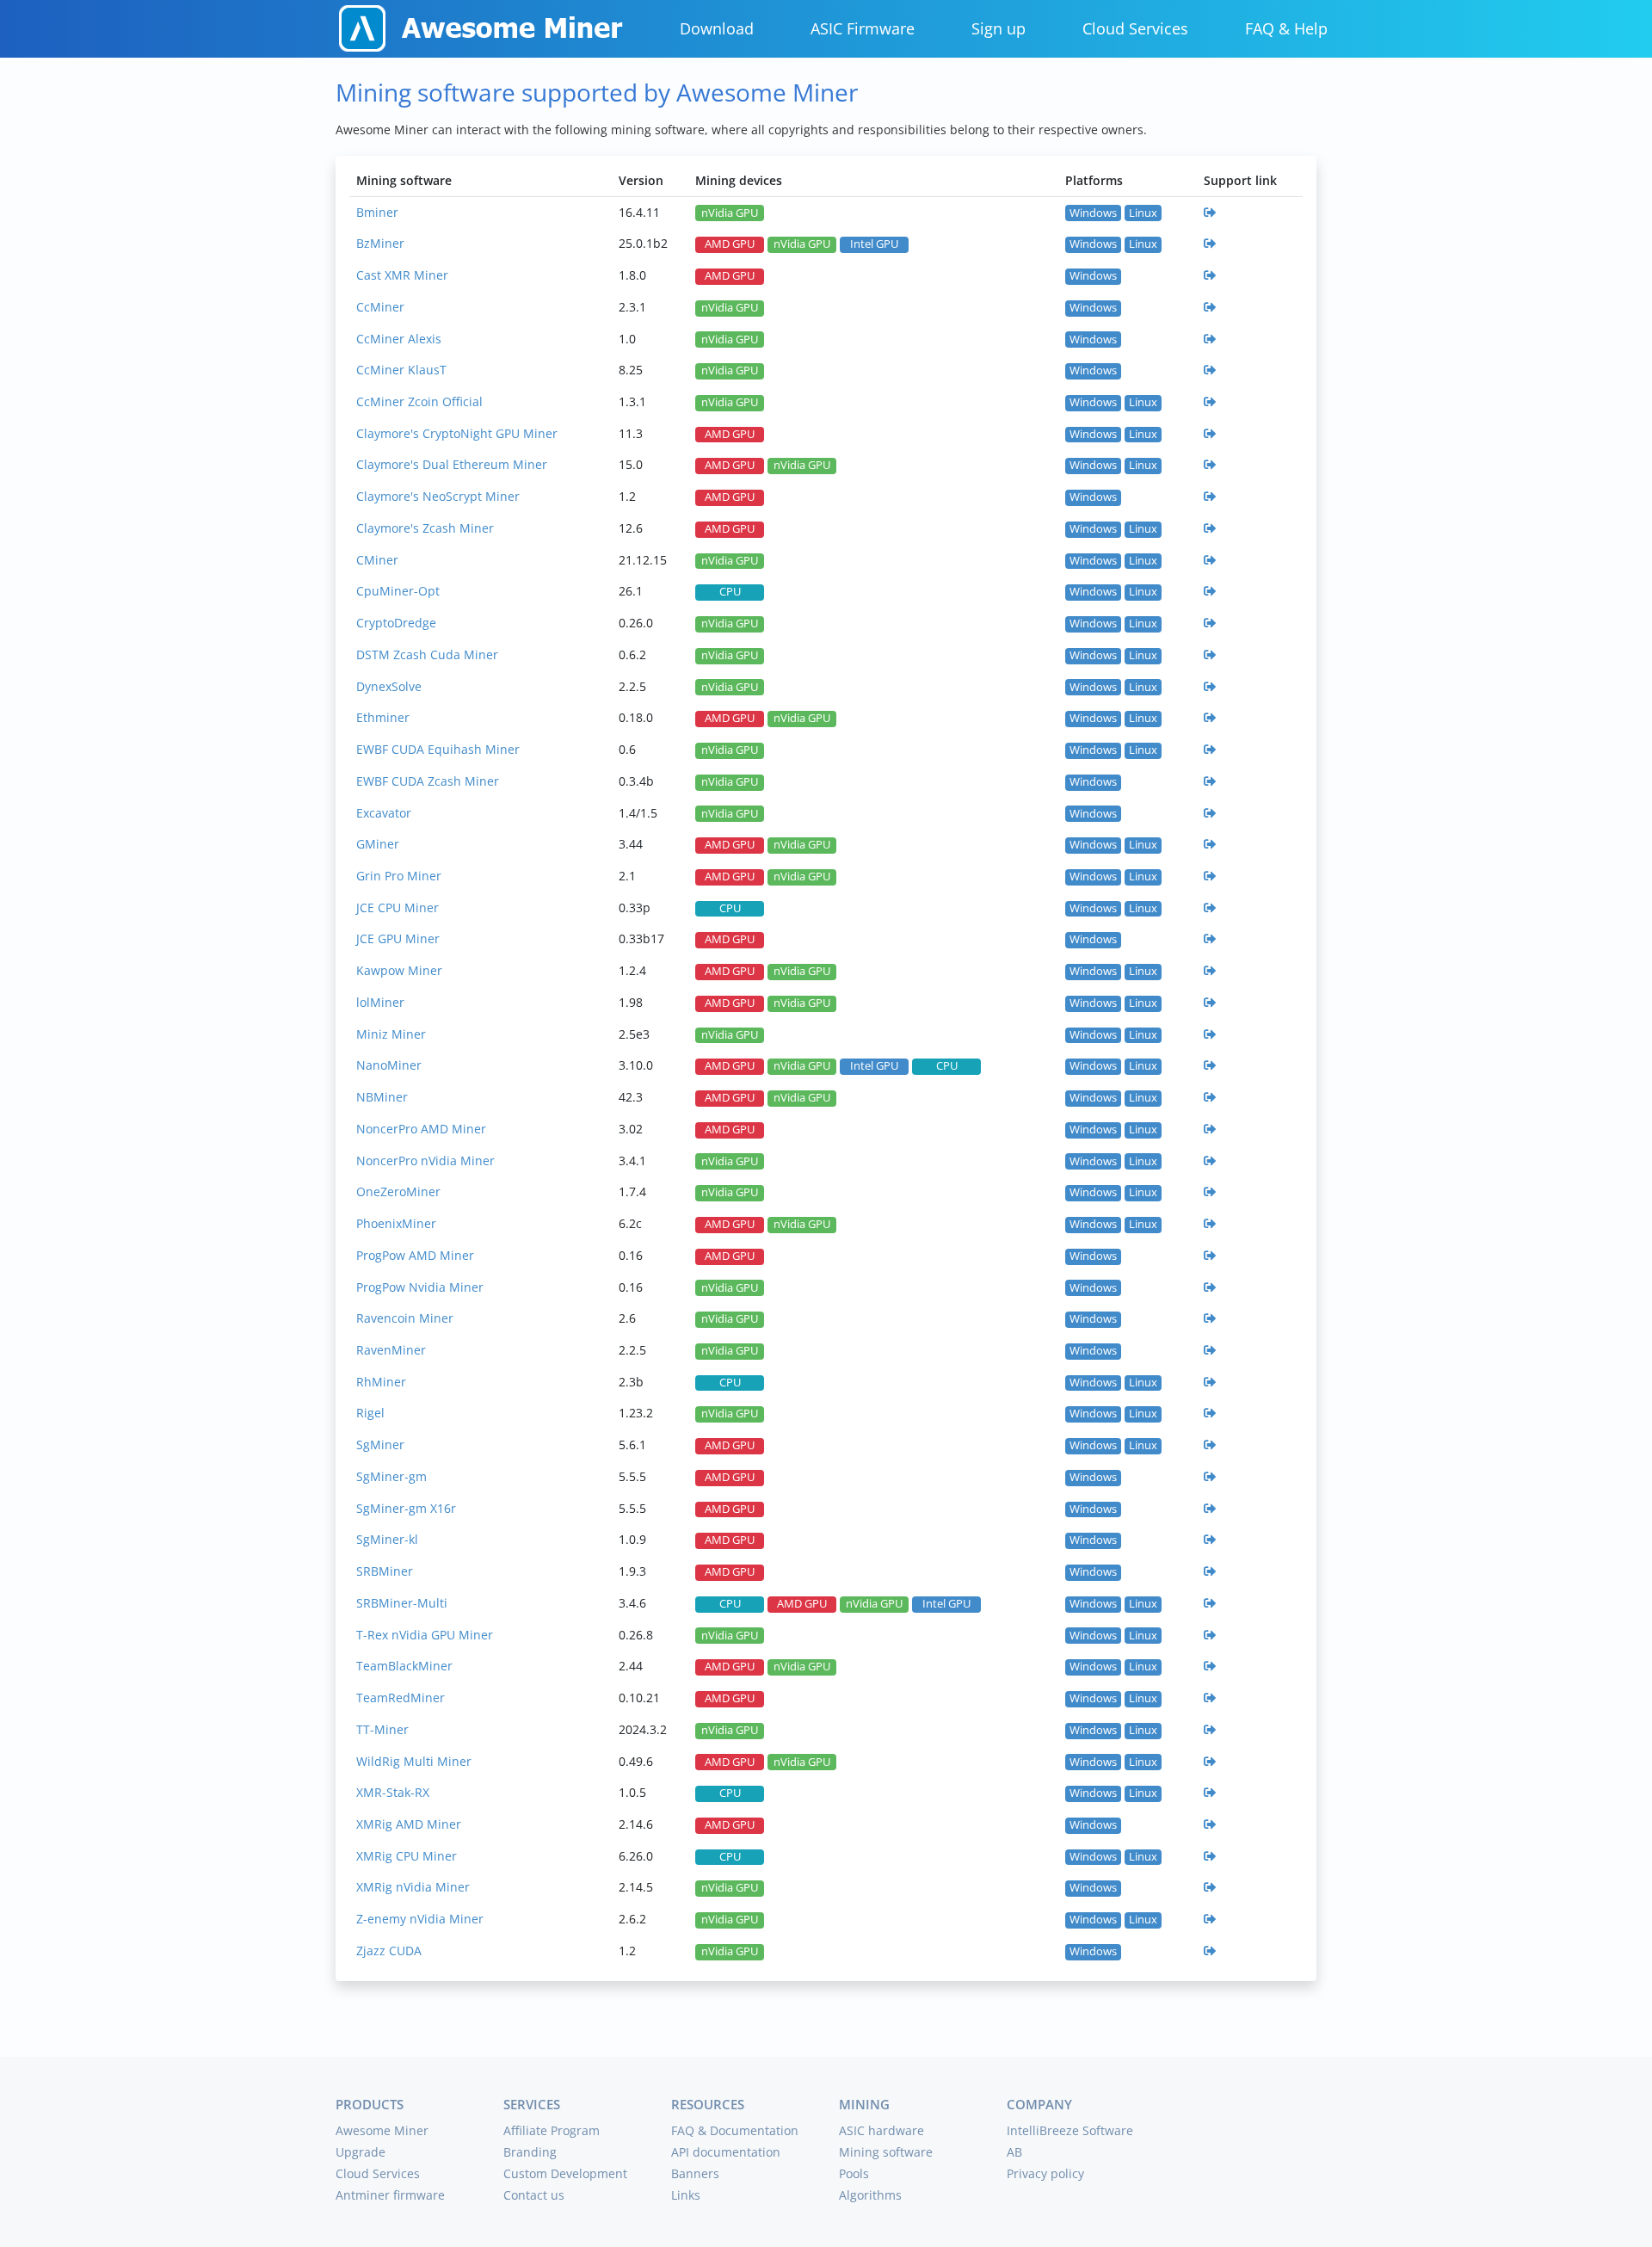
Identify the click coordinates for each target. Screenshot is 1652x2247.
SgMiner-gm (391, 1476)
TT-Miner (382, 1729)
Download (717, 28)
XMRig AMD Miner (409, 1824)
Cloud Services (1135, 28)
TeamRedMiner (401, 1698)
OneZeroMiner (398, 1191)
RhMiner (381, 1382)
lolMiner (380, 1002)
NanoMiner (389, 1065)
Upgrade (361, 2152)
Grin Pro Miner (399, 876)
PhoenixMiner (396, 1223)
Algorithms (870, 2195)
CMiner (377, 560)
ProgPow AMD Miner (415, 1255)
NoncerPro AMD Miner (421, 1129)
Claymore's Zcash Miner (425, 528)
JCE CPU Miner (398, 907)
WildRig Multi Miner (414, 1761)
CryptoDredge (396, 623)
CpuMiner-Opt (398, 591)
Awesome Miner (382, 2130)
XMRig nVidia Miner (413, 1887)
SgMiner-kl (387, 1539)
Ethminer (383, 717)
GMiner (378, 844)
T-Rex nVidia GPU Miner (425, 1635)
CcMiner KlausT (401, 370)
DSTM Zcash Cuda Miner (427, 654)
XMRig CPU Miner (407, 1856)
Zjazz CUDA (389, 1951)
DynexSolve (389, 686)
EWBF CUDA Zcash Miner (428, 781)
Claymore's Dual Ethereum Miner (452, 464)
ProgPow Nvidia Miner (420, 1287)
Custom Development (565, 2173)
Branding (530, 2152)
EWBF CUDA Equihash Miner (438, 749)
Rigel (370, 1413)
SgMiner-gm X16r (406, 1508)
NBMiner (382, 1097)
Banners (695, 2173)
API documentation (726, 2152)
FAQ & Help (1286, 28)
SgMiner (380, 1444)
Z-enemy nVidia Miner (420, 1919)
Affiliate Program (552, 2130)
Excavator (384, 813)
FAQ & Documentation (735, 2130)
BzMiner (380, 243)
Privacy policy (1045, 2173)
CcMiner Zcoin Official (419, 401)
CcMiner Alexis (399, 339)
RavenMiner (391, 1350)
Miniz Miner (391, 1034)
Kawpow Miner (399, 970)
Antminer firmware (390, 2195)
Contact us (534, 2195)
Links (686, 2195)
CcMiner (380, 307)
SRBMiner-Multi (402, 1603)
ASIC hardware (881, 2130)
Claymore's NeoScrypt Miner (438, 496)
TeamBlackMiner (404, 1666)
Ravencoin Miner (405, 1318)
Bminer (377, 212)
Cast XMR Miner (402, 275)
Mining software (886, 2152)
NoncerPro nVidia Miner (425, 1161)
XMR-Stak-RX (393, 1792)
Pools (854, 2173)
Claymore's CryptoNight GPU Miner (457, 433)
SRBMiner (385, 1571)
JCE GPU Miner (398, 938)
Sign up (999, 28)
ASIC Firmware (863, 28)
